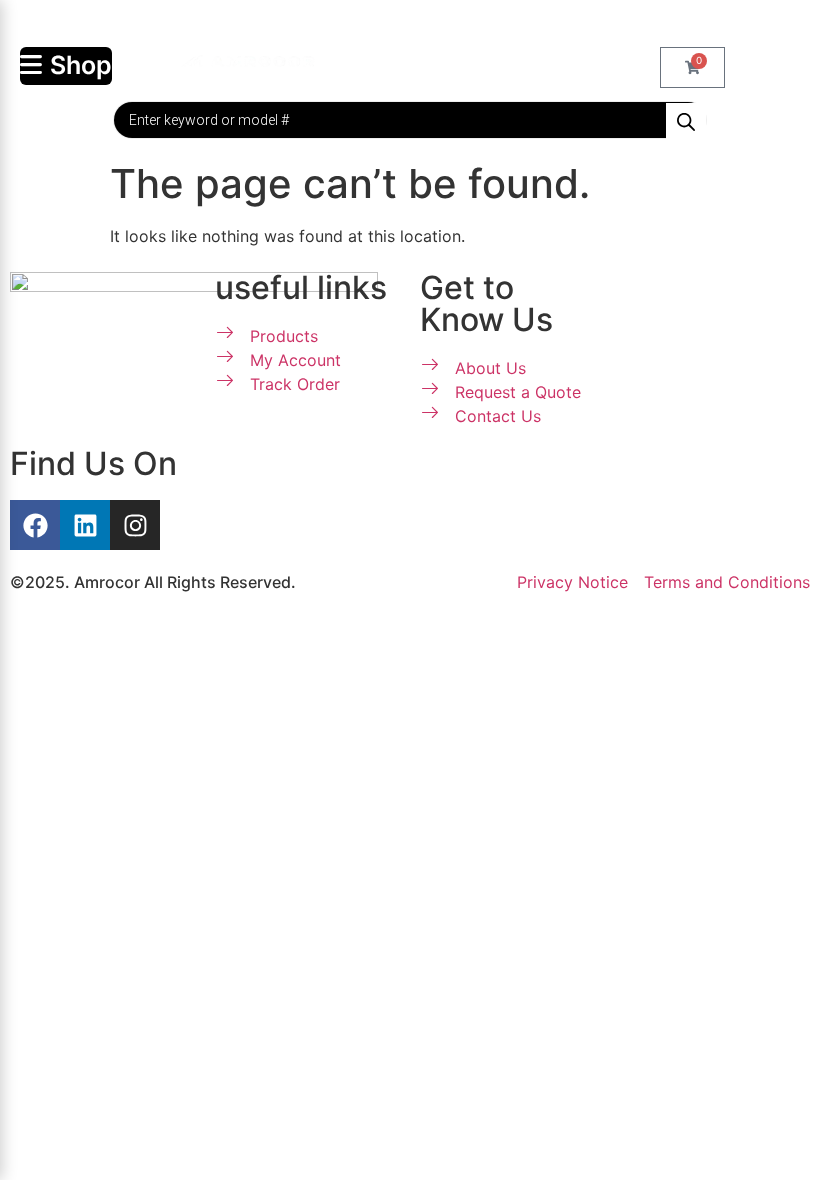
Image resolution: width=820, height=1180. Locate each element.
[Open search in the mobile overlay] (410, 120)
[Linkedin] (85, 525)
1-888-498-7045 (420, 23)
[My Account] (354, 60)
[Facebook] (35, 525)
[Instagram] (135, 525)
